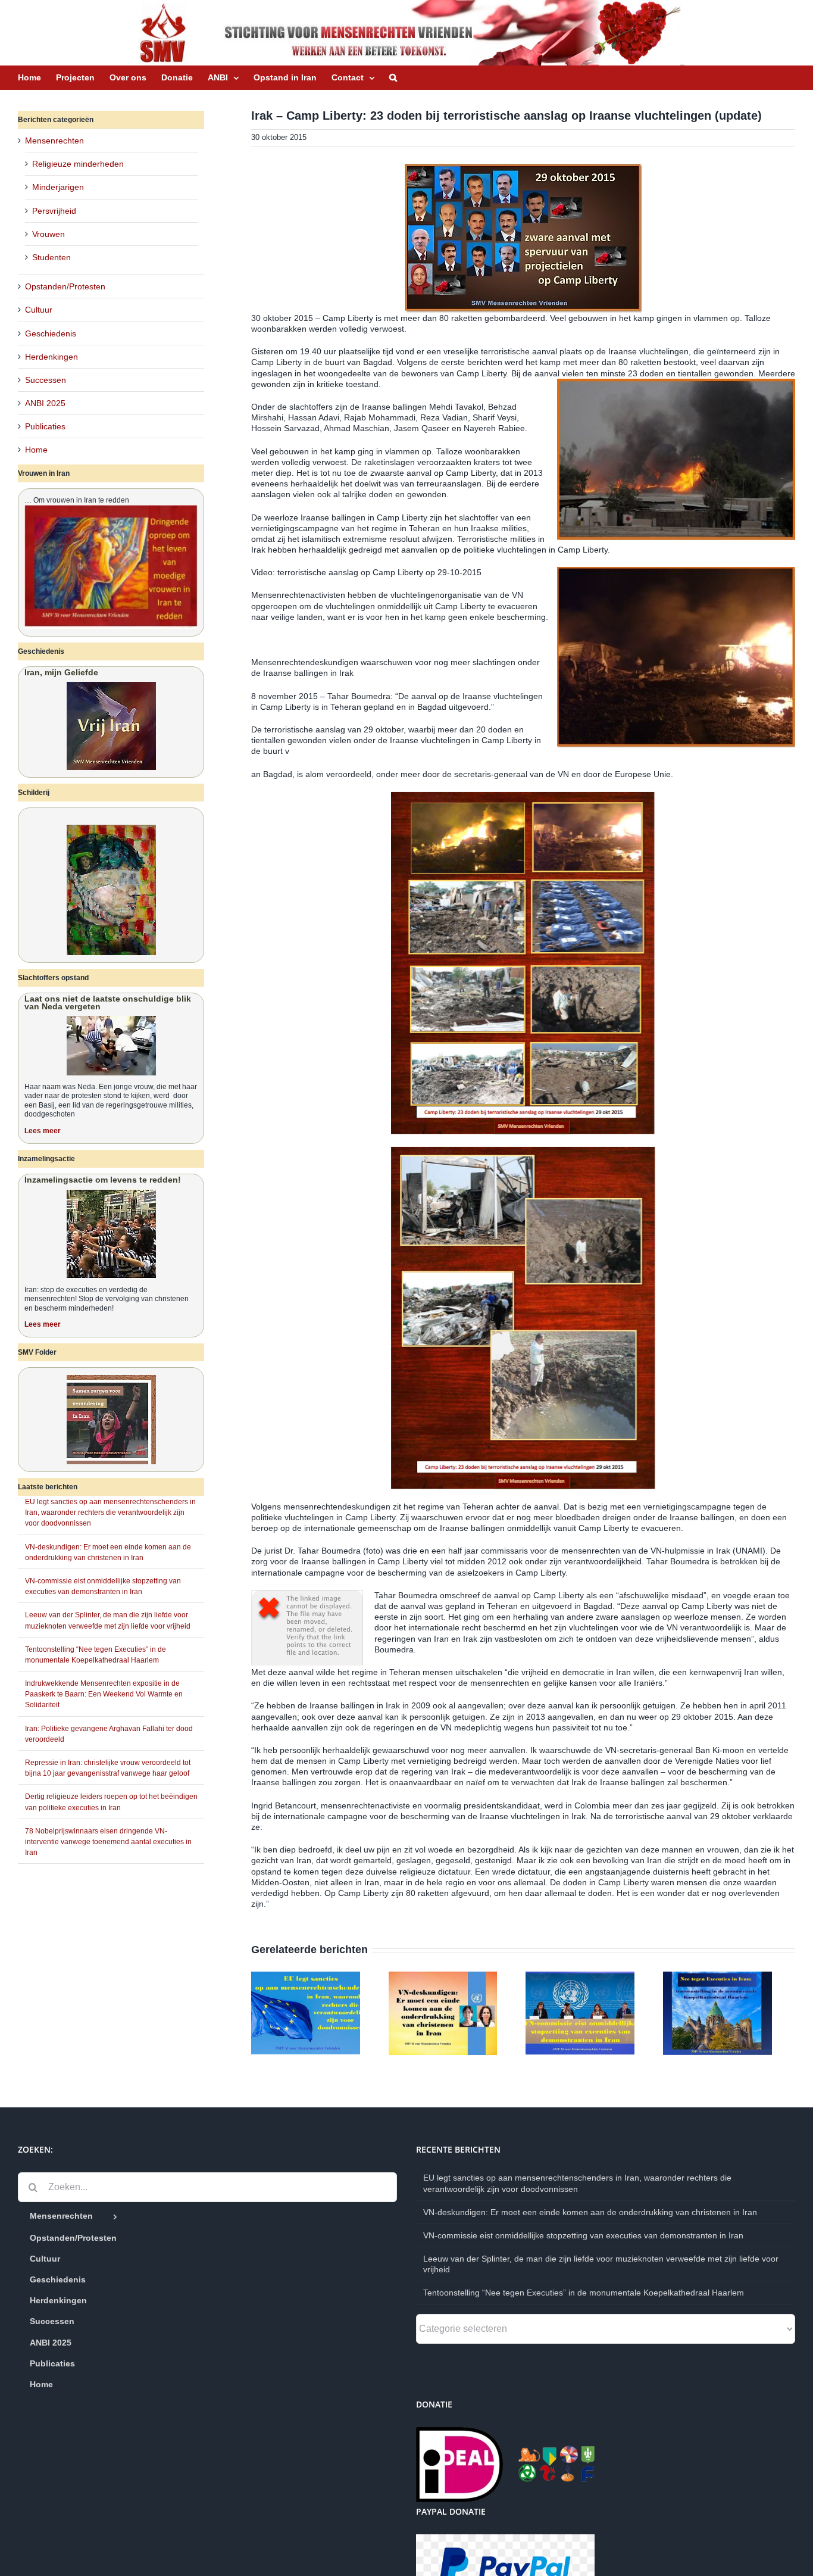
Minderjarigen (58, 187)
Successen (46, 380)
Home (36, 450)
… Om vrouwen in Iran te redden (77, 500)
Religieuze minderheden (78, 164)
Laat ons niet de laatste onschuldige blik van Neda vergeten (108, 1002)
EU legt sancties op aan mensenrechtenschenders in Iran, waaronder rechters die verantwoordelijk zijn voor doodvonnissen (110, 1512)
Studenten (51, 257)
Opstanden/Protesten (65, 286)
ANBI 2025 (45, 403)
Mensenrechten (54, 141)
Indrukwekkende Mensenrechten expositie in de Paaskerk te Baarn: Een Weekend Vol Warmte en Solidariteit (104, 1694)
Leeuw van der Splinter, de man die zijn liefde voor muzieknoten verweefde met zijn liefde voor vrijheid (601, 2268)
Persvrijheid (54, 211)
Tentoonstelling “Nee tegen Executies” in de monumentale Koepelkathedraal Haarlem (584, 2297)
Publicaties (45, 426)
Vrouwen (49, 234)
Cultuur (39, 310)
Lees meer (43, 1131)
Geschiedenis (51, 333)
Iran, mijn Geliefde (61, 672)
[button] (393, 77)
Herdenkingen (51, 357)
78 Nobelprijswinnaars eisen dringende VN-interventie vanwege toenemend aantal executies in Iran (108, 1842)
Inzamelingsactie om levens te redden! (103, 1180)
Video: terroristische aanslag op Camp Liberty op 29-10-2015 (366, 572)
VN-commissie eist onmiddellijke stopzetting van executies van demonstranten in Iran (583, 2240)
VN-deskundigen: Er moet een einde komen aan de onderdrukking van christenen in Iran (590, 2216)
